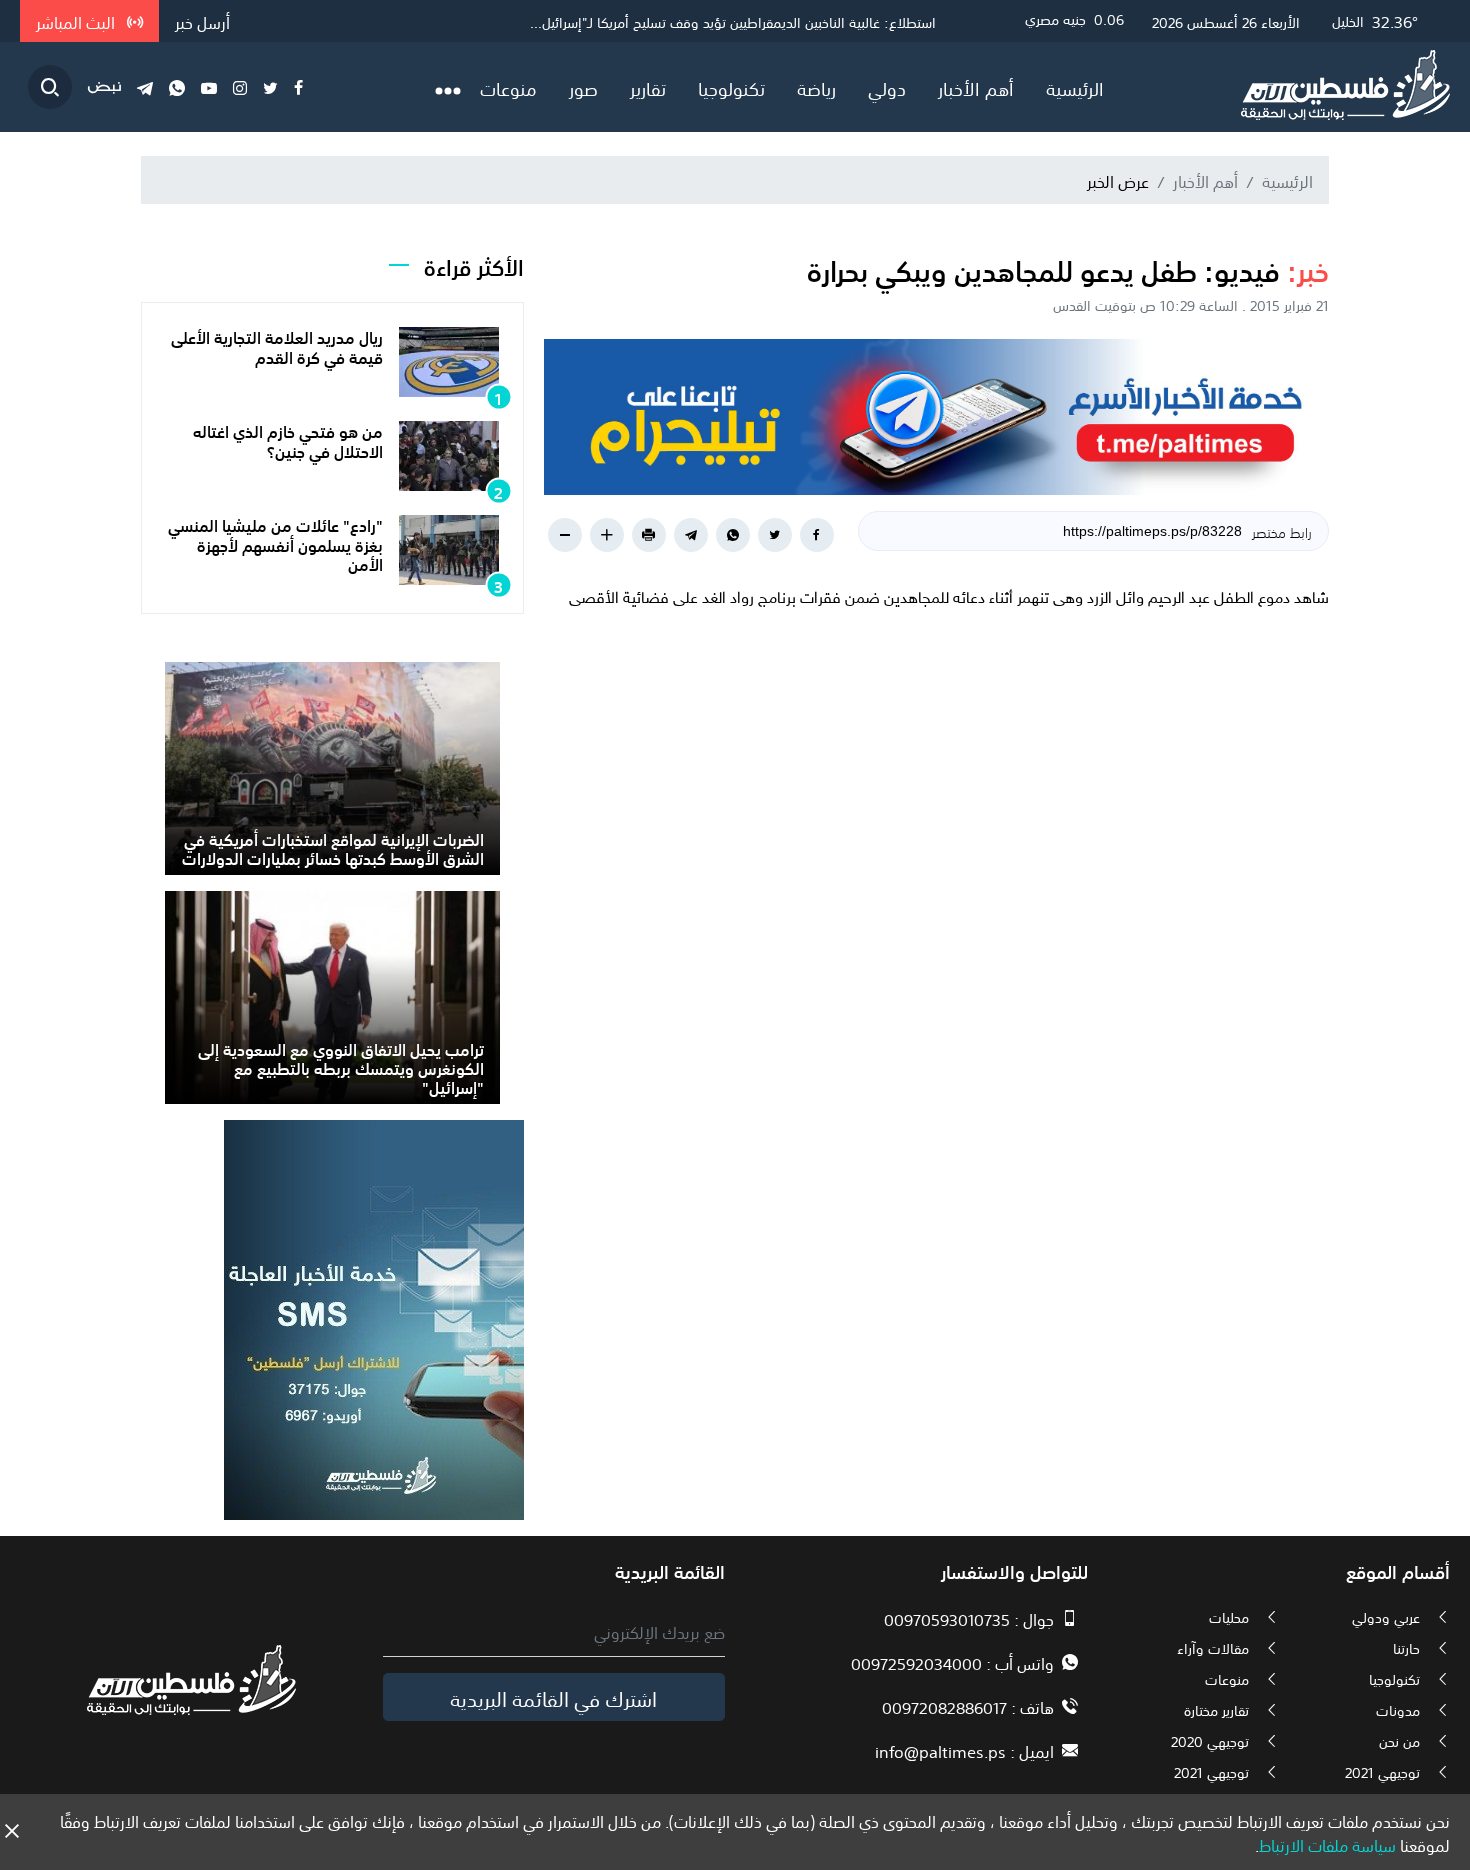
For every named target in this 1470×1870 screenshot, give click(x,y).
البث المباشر (77, 21)
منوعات (508, 87)
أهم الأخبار (976, 87)
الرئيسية (1075, 87)
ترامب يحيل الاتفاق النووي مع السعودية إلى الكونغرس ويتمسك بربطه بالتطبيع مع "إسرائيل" (341, 1067)
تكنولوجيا (731, 87)
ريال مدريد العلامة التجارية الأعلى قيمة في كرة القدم (277, 345)
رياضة (816, 87)
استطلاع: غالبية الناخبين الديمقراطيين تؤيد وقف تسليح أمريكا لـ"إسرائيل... (733, 21)
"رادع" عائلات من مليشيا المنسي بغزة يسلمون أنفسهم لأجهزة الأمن (275, 543)
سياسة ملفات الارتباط (1327, 1844)
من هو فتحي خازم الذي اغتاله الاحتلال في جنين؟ (288, 439)
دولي (887, 87)
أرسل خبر (202, 21)
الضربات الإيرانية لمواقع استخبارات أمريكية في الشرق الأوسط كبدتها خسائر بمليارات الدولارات (333, 847)
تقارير (648, 87)
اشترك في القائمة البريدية (553, 1697)
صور (583, 87)
